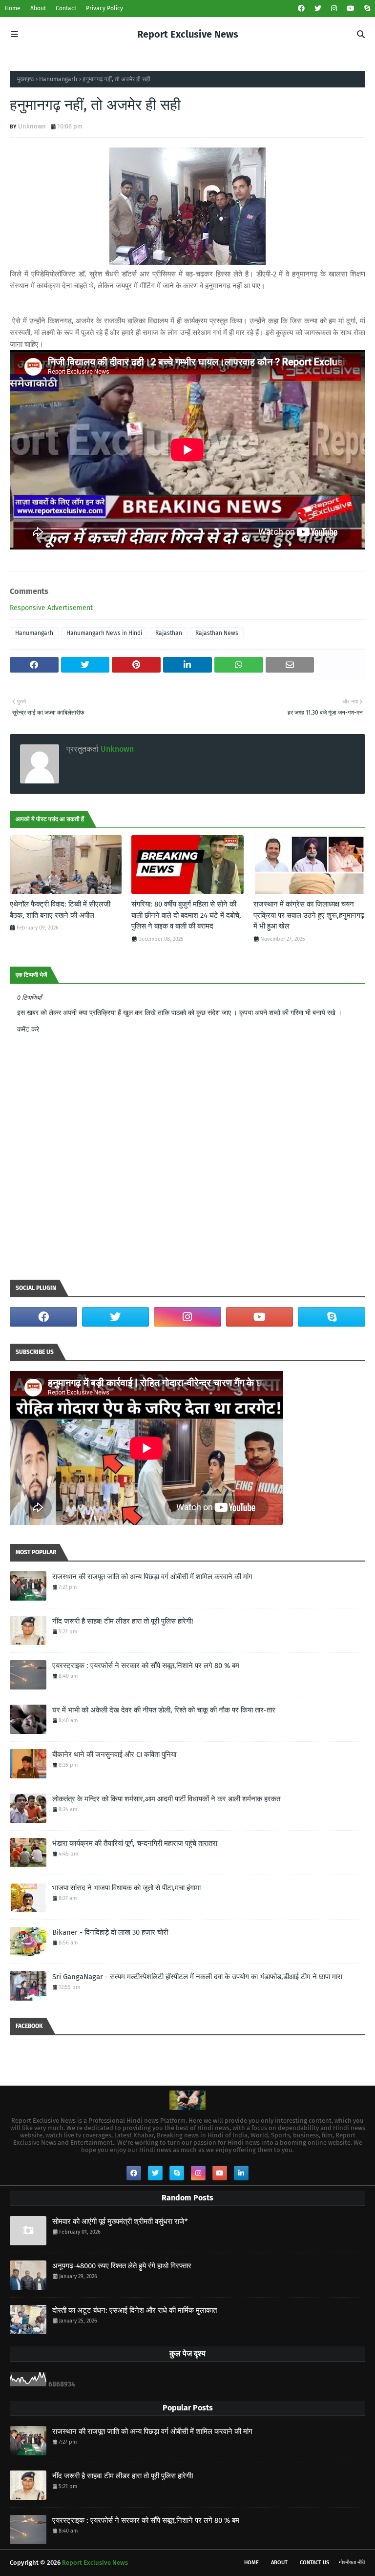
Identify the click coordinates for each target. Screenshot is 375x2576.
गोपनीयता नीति (352, 2563)
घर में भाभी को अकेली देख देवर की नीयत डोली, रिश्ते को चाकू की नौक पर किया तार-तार (164, 1710)
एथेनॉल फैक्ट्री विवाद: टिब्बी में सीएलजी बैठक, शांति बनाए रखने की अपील (60, 910)
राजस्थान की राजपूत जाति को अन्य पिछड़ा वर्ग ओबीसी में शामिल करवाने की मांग (152, 1577)
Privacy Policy (104, 8)
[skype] (366, 9)
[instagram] (334, 9)
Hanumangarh (58, 79)
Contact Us (314, 2563)
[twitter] (318, 9)
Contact (66, 8)
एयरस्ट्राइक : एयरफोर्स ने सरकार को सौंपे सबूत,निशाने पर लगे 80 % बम (146, 1666)
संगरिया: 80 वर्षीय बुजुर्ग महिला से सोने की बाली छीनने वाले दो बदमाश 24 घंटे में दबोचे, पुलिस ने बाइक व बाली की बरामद (186, 915)
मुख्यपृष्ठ (25, 79)
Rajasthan (169, 633)
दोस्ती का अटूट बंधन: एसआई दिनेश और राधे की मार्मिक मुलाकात (135, 2310)
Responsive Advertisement (51, 608)
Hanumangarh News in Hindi (104, 633)
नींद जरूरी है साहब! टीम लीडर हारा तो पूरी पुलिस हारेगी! (123, 1621)
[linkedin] (241, 2173)
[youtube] (351, 9)
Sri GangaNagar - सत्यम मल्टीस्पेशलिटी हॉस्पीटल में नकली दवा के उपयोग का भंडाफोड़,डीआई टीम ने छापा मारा (197, 1977)
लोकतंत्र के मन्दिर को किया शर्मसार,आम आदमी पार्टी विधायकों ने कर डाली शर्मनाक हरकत (166, 1799)
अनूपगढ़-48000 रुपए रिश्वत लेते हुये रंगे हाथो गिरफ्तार (122, 2266)
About (38, 8)
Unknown (32, 126)
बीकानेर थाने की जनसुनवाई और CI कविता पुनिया (114, 1754)
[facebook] (301, 9)
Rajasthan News (217, 633)
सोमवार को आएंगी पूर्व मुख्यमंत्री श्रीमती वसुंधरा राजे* (120, 2221)
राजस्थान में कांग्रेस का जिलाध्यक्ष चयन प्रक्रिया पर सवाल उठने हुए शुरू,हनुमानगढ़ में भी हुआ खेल (309, 915)
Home (13, 8)
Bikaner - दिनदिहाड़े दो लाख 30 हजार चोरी (110, 1932)
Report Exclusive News (188, 34)
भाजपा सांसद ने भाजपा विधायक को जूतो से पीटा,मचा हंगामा (126, 1888)
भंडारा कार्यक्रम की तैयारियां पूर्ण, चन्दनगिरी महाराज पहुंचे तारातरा (135, 1843)
